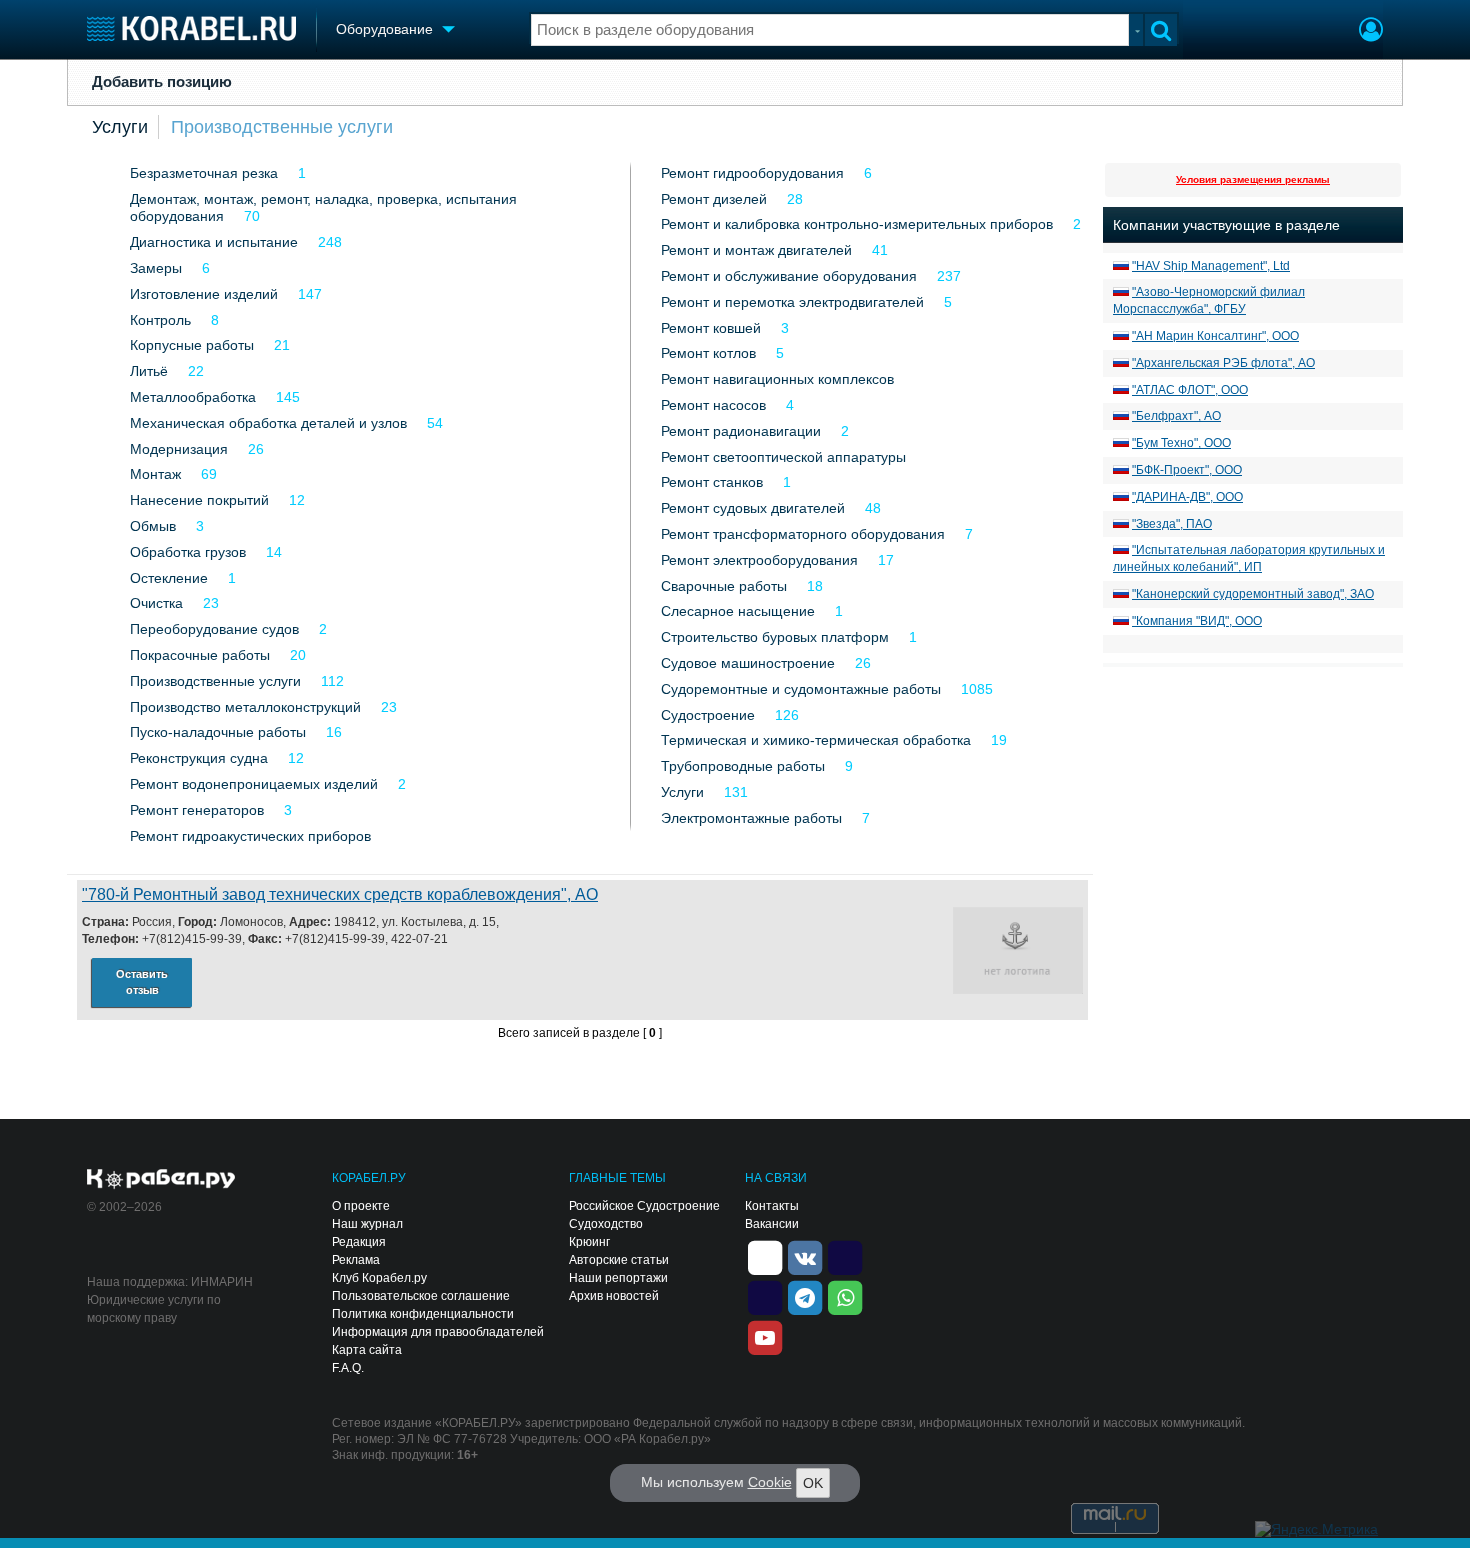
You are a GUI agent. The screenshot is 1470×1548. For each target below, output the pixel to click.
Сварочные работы (724, 586)
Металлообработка (193, 397)
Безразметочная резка (204, 173)
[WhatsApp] (845, 1296)
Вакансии (772, 1224)
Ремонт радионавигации (741, 431)
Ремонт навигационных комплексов (777, 379)
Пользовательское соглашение (421, 1296)
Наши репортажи (618, 1278)
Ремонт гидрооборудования (752, 173)
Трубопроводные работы (743, 766)
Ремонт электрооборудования (759, 560)
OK (813, 1483)
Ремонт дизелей (714, 199)
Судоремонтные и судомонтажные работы (801, 689)
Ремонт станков (712, 482)
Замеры (156, 268)
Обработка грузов (188, 552)
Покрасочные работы (200, 655)
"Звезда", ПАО (1172, 524)
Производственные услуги (282, 127)
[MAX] (765, 1296)
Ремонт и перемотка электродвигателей (792, 302)
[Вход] (1371, 32)
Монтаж (155, 474)
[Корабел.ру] (161, 1180)
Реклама (356, 1260)
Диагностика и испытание (214, 242)
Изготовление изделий (204, 294)
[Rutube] (845, 1256)
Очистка (156, 603)
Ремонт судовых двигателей (753, 508)
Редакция (359, 1242)
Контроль (160, 320)
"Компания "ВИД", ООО (1197, 621)
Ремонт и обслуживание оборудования (789, 276)
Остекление (169, 578)
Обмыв (153, 526)
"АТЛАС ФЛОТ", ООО (1190, 390)
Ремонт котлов (708, 353)
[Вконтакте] (805, 1256)
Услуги (120, 127)
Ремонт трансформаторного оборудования (803, 534)
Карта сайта (367, 1350)
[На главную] (191, 28)
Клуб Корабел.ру (379, 1278)
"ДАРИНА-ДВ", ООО (1187, 497)
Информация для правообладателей (438, 1332)
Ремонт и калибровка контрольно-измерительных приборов (857, 224)
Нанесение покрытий (199, 500)
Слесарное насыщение (738, 611)
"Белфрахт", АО (1176, 416)
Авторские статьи (619, 1260)
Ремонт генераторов (197, 810)
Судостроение (708, 715)
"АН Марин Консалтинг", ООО (1215, 336)
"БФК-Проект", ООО (1187, 470)
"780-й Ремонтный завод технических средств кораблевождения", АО (340, 894)
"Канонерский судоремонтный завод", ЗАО (1253, 594)
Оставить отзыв (142, 982)
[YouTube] (765, 1336)
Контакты (772, 1206)
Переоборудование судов (214, 629)
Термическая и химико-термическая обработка (816, 740)
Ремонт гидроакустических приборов (250, 836)
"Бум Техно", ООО (1181, 443)
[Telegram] (805, 1296)
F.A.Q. (348, 1368)
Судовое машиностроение (748, 663)
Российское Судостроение (644, 1206)
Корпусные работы (192, 345)
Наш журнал (367, 1224)
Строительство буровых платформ (775, 637)
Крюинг (589, 1242)
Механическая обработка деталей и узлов (268, 423)
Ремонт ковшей (711, 328)
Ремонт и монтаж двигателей (756, 250)
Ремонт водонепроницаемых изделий (254, 784)
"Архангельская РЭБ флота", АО (1223, 363)
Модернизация (179, 449)
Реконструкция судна (199, 758)
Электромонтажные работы (751, 818)
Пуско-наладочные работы (218, 732)
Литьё (149, 371)
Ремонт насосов (713, 405)
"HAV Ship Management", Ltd (1211, 266)
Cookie (770, 1482)
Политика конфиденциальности (423, 1314)
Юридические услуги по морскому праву (154, 1309)
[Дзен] (765, 1256)
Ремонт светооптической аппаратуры (783, 457)
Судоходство (606, 1224)
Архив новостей (614, 1296)
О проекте (361, 1206)
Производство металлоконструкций (245, 707)
